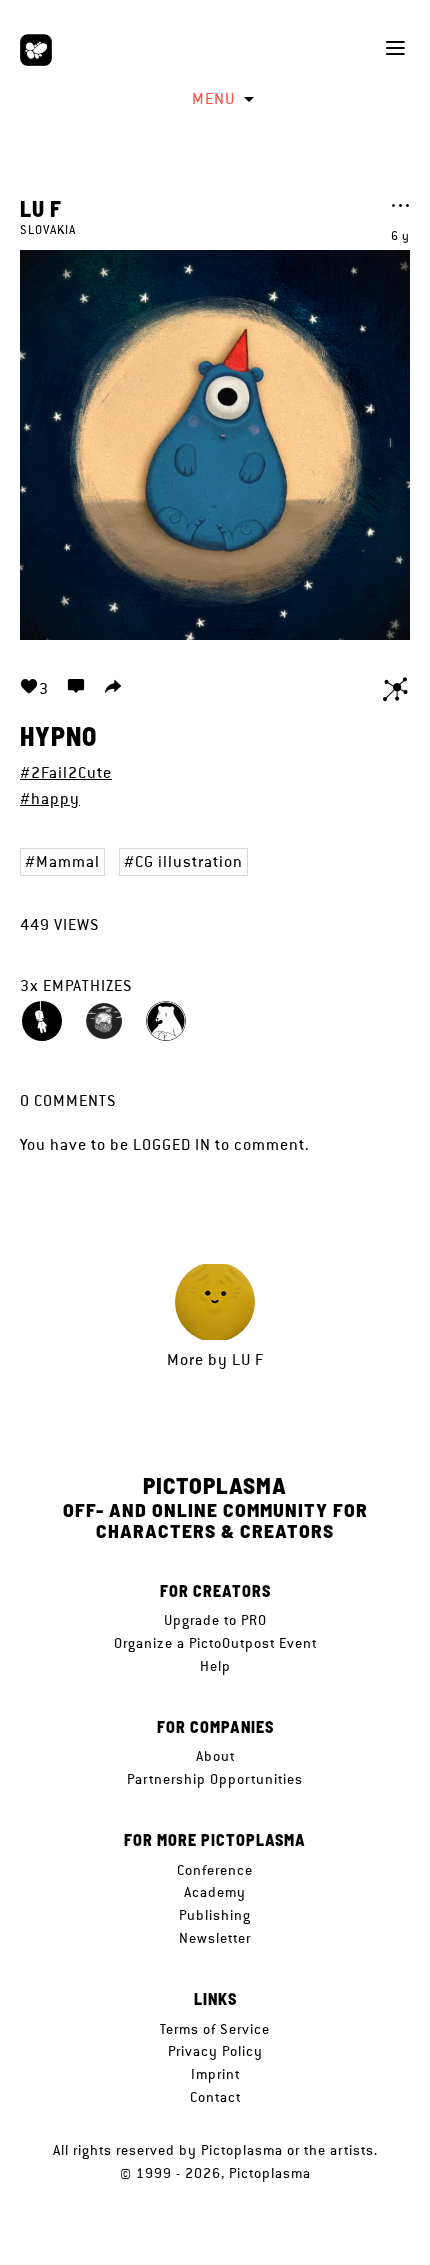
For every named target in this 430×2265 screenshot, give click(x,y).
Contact (215, 2097)
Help (215, 1666)
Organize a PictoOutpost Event (215, 1643)
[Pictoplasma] (36, 50)
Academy (215, 1892)
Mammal (68, 861)
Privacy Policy (215, 2051)
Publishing (215, 1915)
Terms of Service (215, 2029)
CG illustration (189, 861)
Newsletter (215, 1938)
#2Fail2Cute (66, 772)
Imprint (215, 2074)
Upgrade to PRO (215, 1620)
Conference (215, 1870)
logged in (172, 1144)
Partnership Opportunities (215, 1779)
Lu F (41, 208)
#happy (50, 798)
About (215, 1756)
